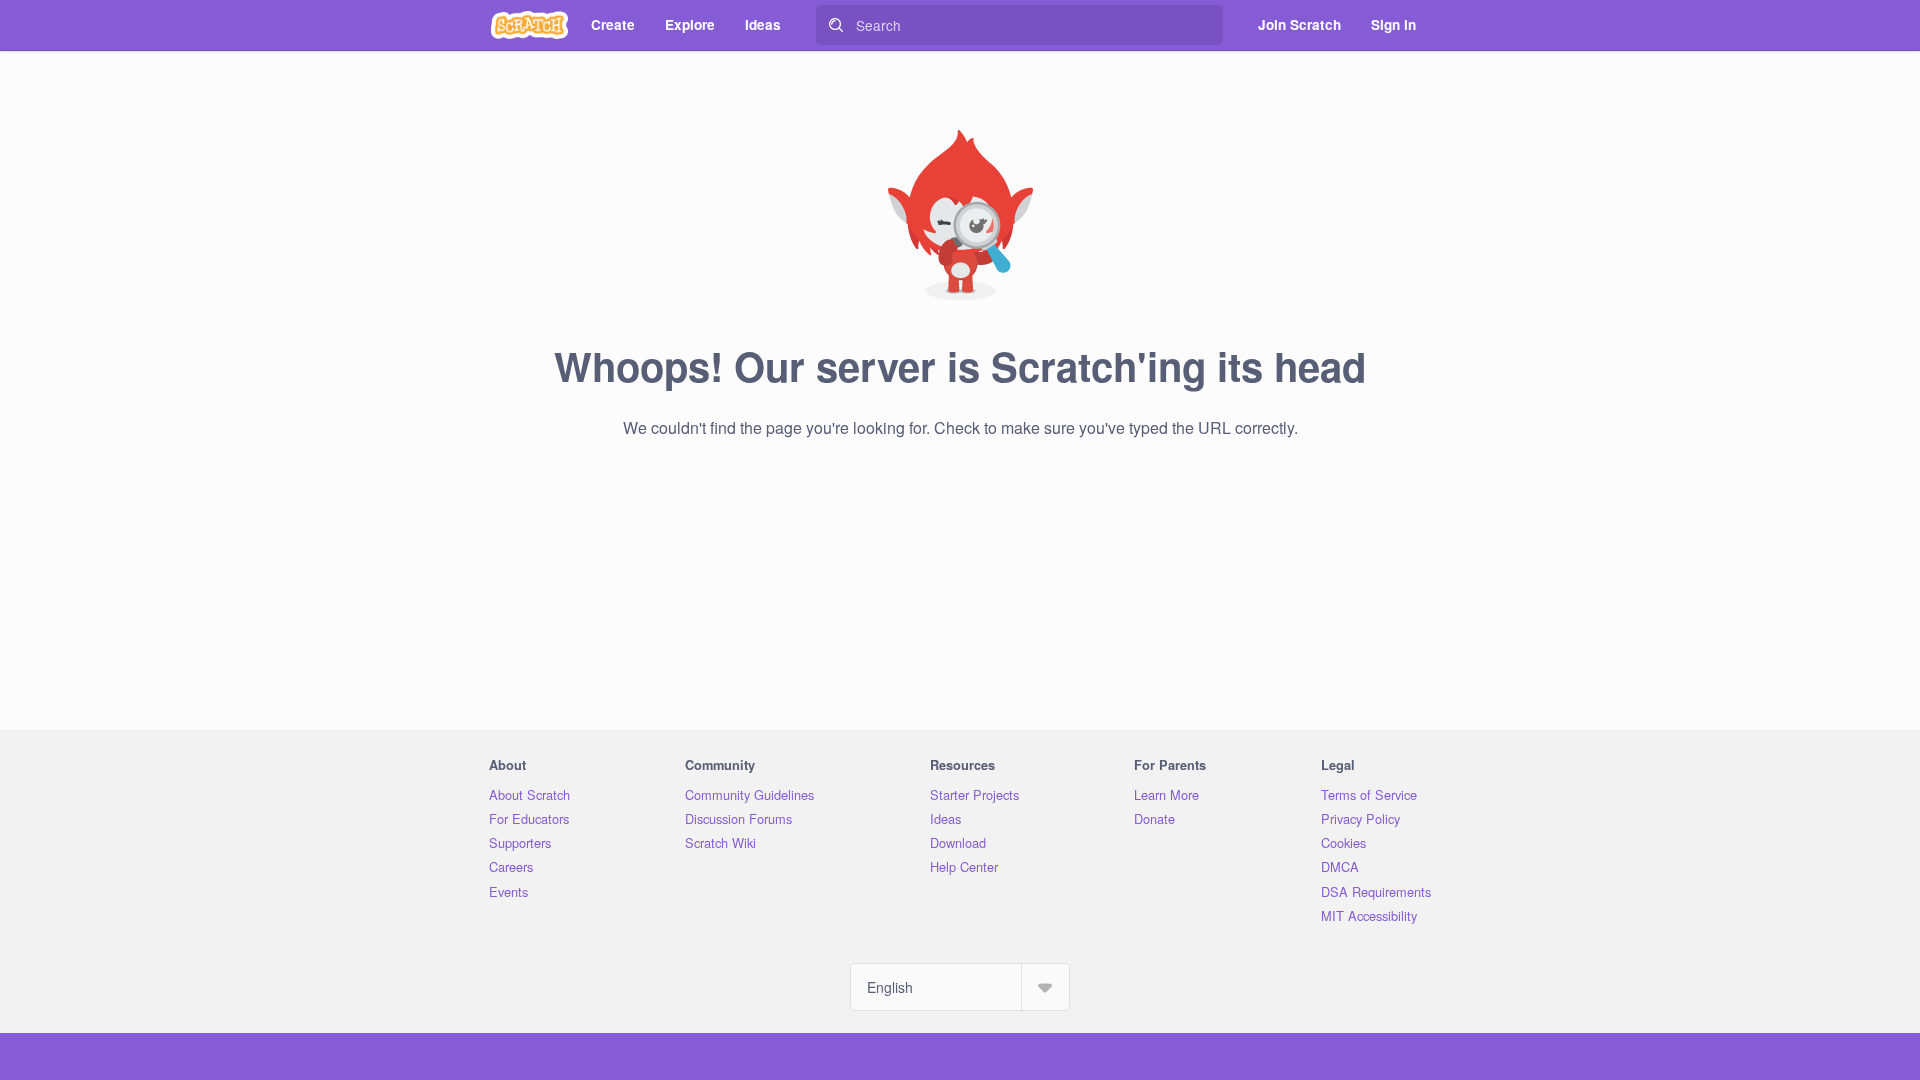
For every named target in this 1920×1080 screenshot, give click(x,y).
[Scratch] (529, 25)
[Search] (836, 25)
